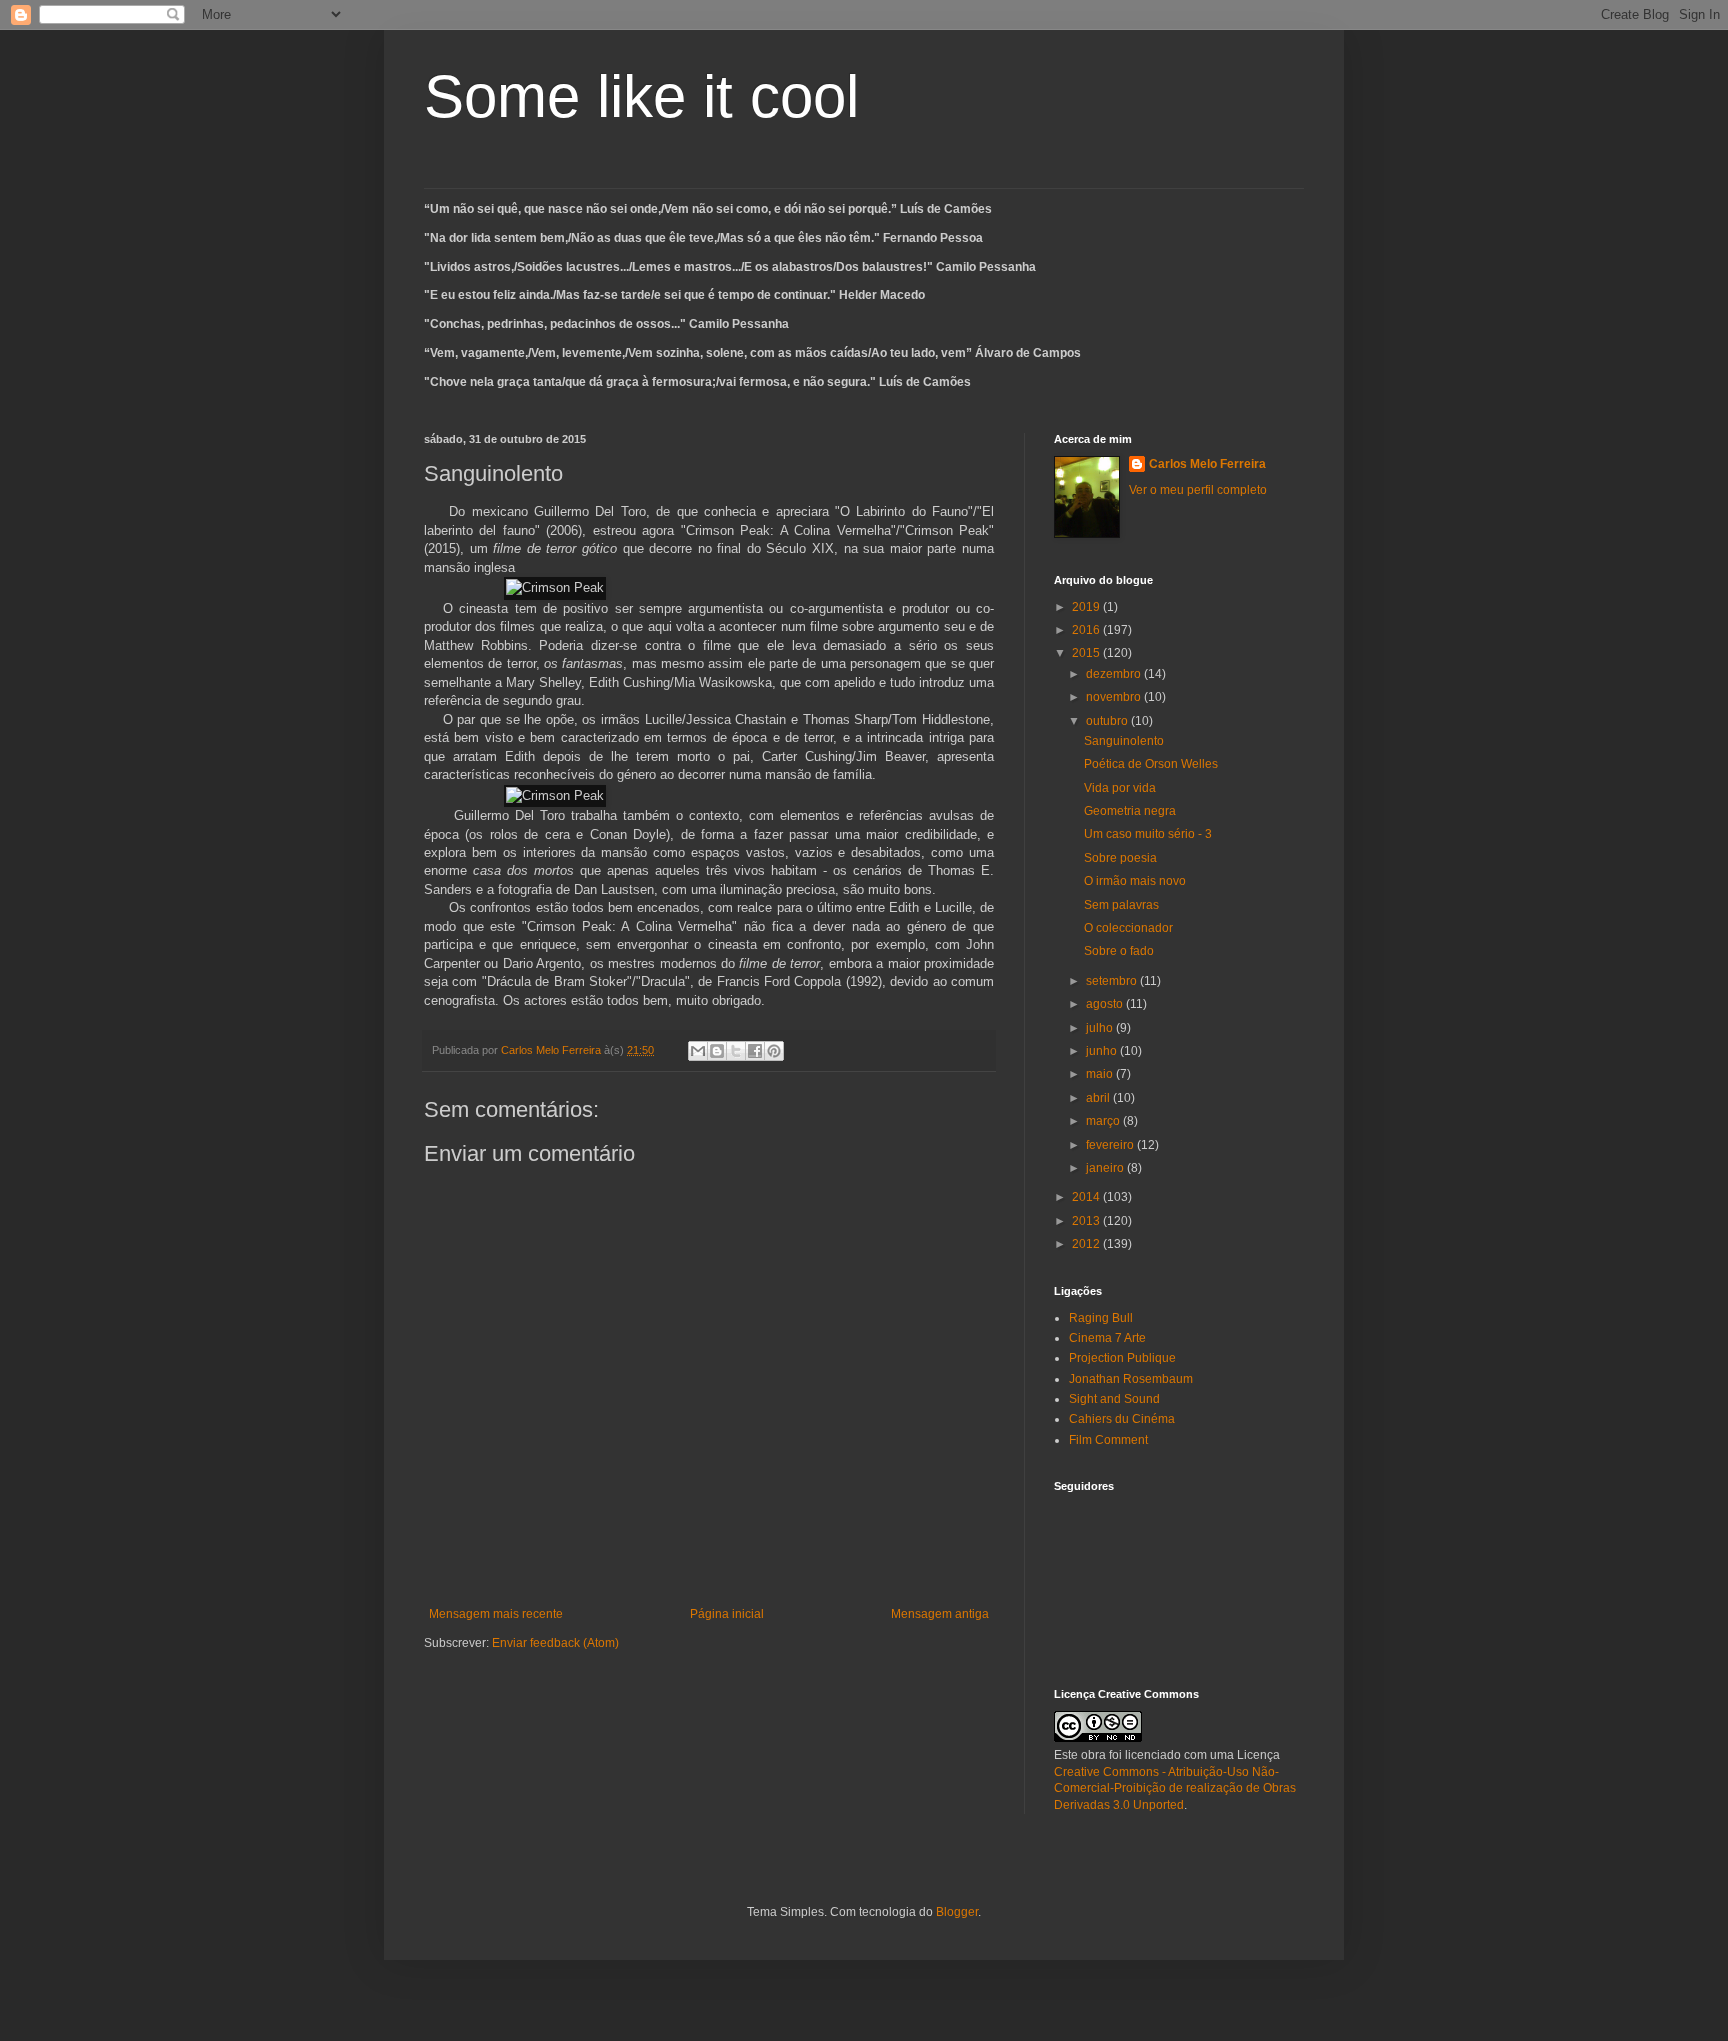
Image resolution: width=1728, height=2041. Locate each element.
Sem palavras (1121, 905)
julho (1101, 1028)
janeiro (1106, 1168)
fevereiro (1111, 1145)
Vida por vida (1120, 788)
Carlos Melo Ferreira (1207, 464)
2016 (1087, 630)
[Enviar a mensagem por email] (698, 1051)
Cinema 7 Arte (1107, 1338)
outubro (1108, 721)
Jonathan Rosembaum (1131, 1379)
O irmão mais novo (1135, 881)
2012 (1087, 1244)
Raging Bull (1101, 1318)
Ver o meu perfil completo (1198, 490)
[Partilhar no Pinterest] (774, 1051)
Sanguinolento (1124, 741)
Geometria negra (1130, 811)
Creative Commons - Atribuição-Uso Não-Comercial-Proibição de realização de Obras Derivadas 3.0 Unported (1175, 1789)
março (1104, 1121)
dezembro (1115, 674)
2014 (1087, 1197)
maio (1101, 1074)
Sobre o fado (1119, 951)
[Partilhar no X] (736, 1051)
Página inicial (727, 1614)
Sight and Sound (1114, 1399)
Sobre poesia (1120, 858)
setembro (1113, 981)
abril (1099, 1098)
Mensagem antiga (940, 1614)
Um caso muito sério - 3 (1148, 834)
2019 (1087, 607)
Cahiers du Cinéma (1122, 1419)
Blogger (957, 1912)
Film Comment (1108, 1440)
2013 (1087, 1221)
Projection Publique (1122, 1358)
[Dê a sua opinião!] (717, 1051)
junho (1103, 1051)
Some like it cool (641, 96)
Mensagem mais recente (496, 1614)
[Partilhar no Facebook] (755, 1051)
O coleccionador (1128, 928)
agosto (1106, 1004)
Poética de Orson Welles (1151, 764)
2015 (1087, 653)
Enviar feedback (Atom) (555, 1643)
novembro (1115, 697)
